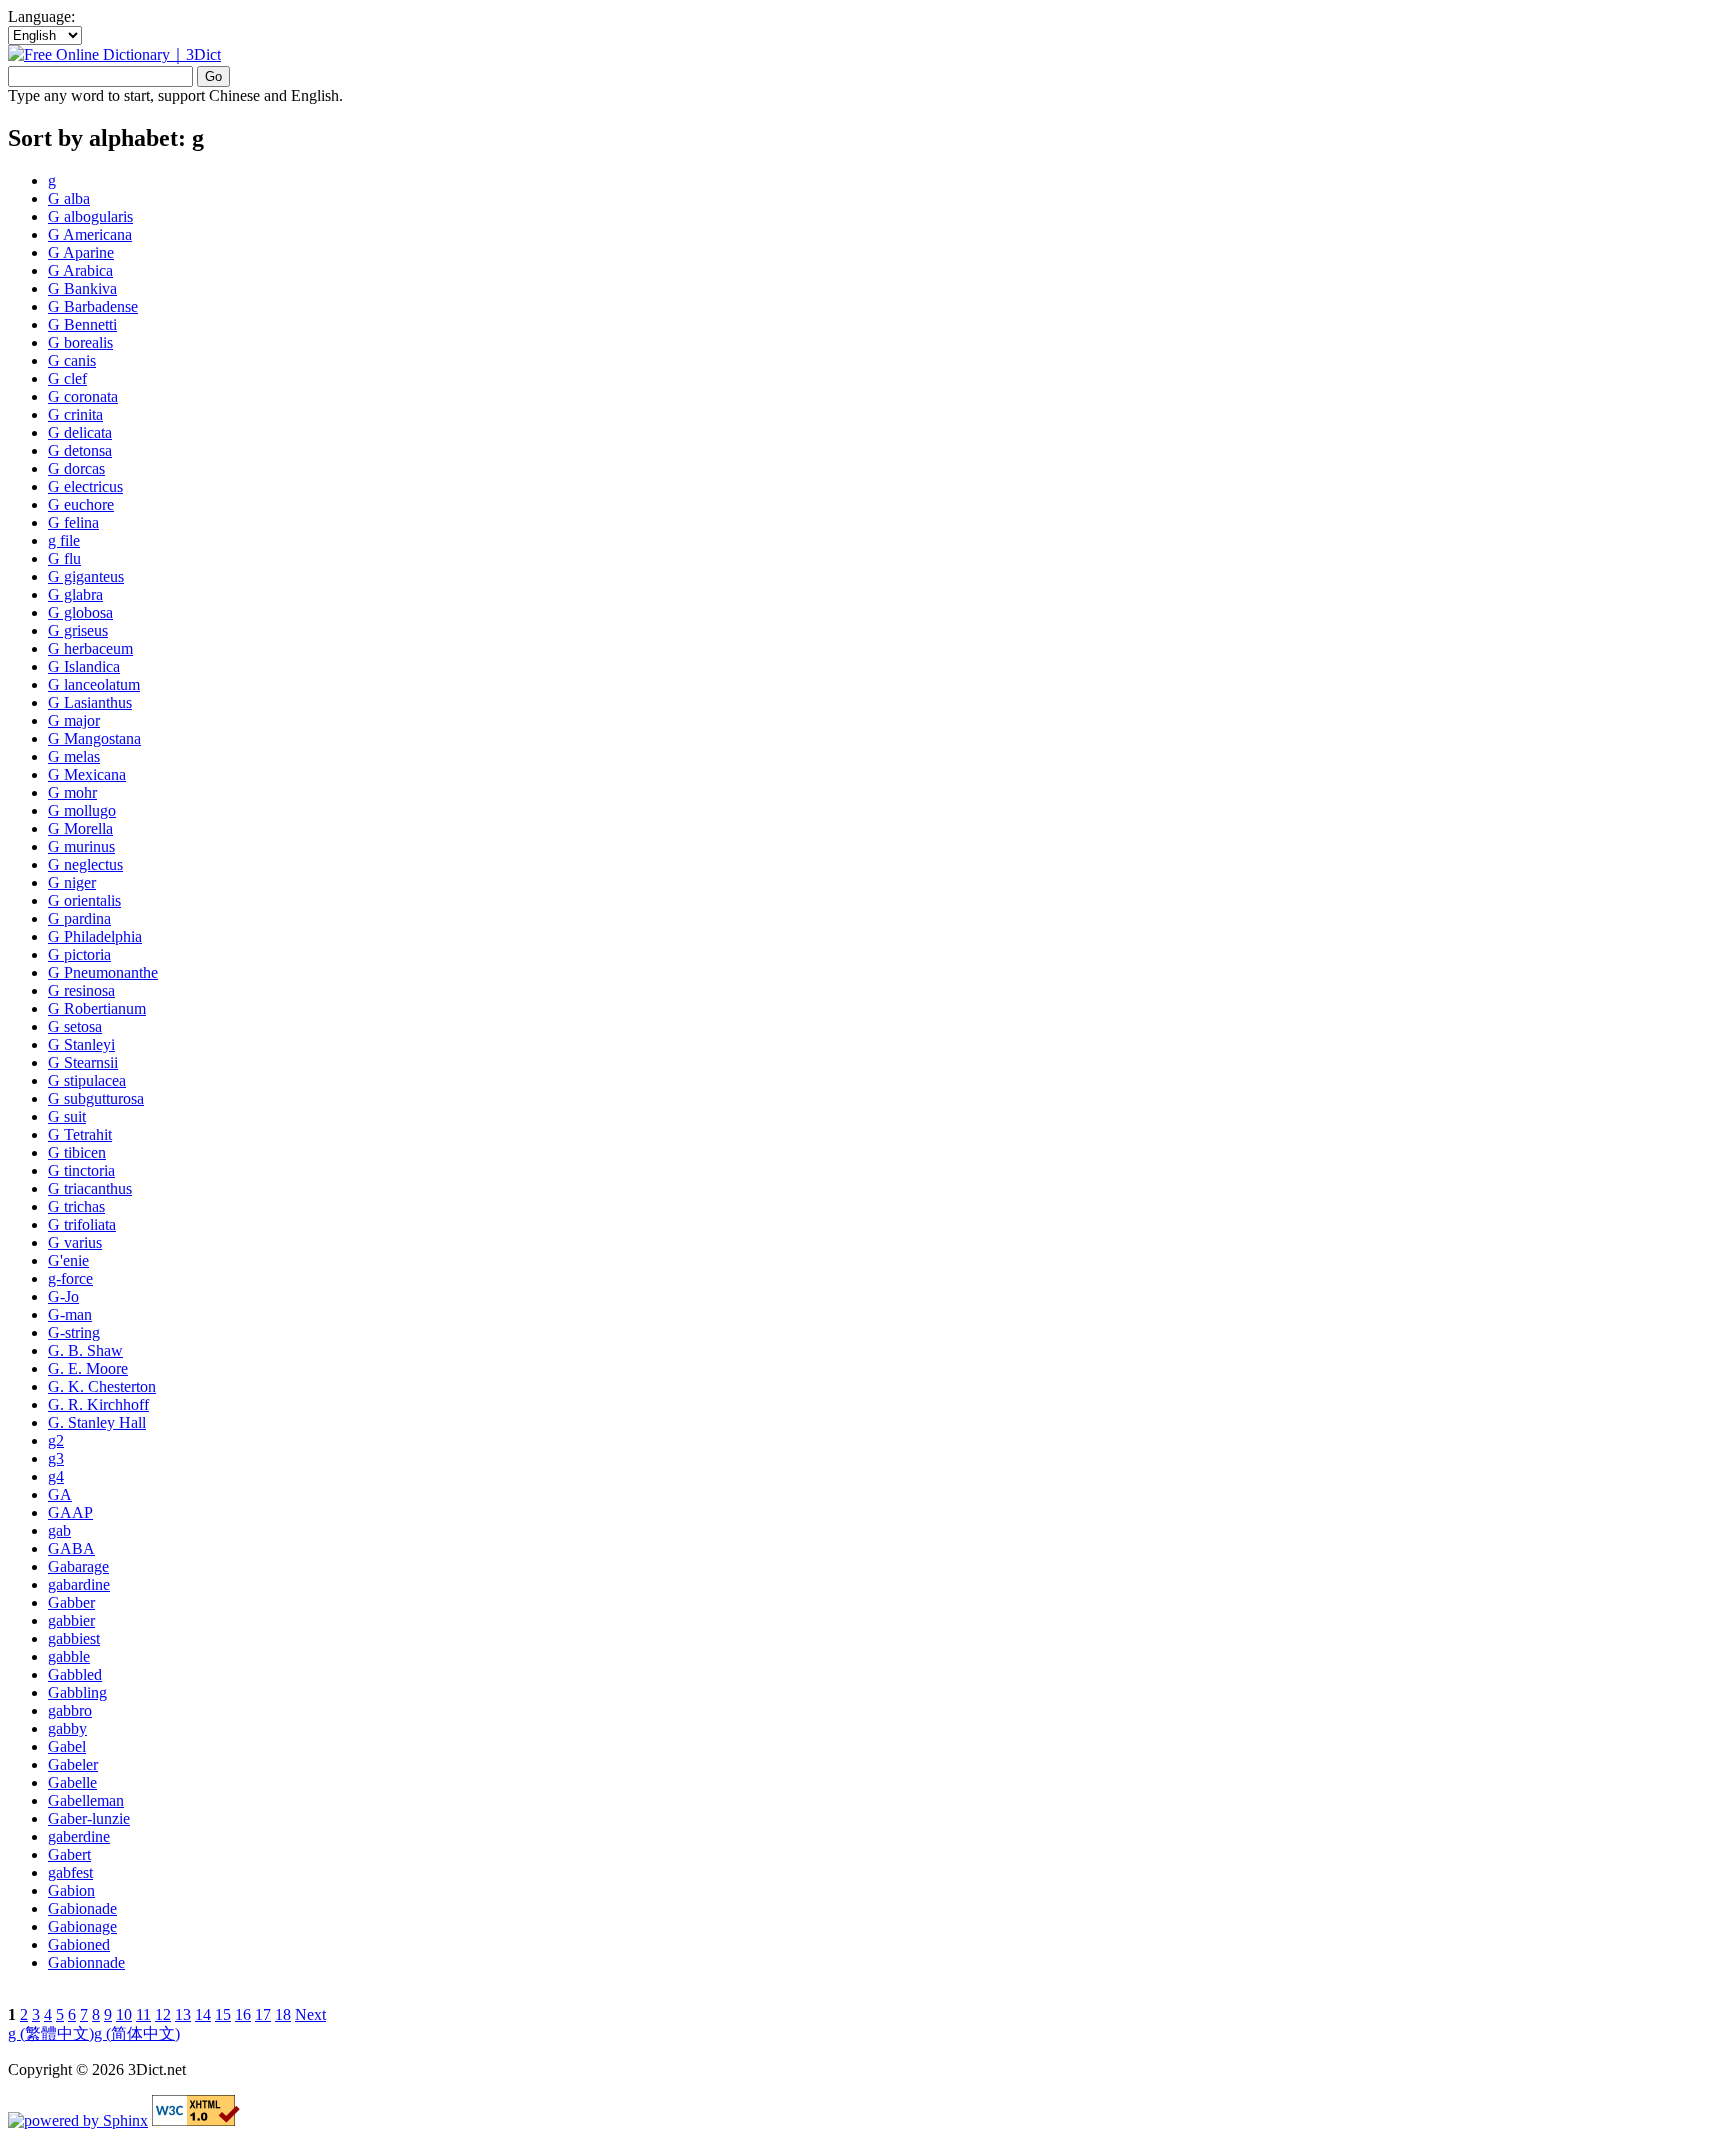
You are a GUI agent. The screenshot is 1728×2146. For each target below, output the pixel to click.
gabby (67, 1728)
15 (223, 2014)
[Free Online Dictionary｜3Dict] (114, 54)
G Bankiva (82, 288)
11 (143, 2014)
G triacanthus (90, 1188)
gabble (69, 1656)
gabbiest (74, 1638)
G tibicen (77, 1152)
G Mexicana (87, 774)
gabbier (71, 1620)
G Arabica (80, 270)
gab (59, 1530)
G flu (64, 558)
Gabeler (73, 1764)
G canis (72, 360)
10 (124, 2014)
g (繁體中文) (51, 2033)
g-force (70, 1278)
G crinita (75, 414)
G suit (67, 1116)
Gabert (69, 1854)
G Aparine (81, 252)
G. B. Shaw (85, 1350)
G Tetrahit (80, 1134)
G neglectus (85, 864)
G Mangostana (94, 738)
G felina (73, 522)
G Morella (80, 828)
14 (203, 2014)
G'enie (68, 1260)
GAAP (70, 1512)
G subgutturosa (96, 1098)
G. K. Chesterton (102, 1386)
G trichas (76, 1206)
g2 (56, 1440)
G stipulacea (87, 1080)
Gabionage (82, 1926)
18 (283, 2014)
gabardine (79, 1584)
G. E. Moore (88, 1368)
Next (310, 2014)
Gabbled (75, 1674)
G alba (69, 198)
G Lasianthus (90, 702)
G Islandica (84, 666)
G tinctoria (81, 1170)
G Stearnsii (83, 1062)
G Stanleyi (81, 1044)
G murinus (81, 846)
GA (60, 1494)
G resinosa (81, 990)
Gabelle (72, 1782)
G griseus (78, 630)
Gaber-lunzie (89, 1818)
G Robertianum (97, 1008)
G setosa (75, 1026)
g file (64, 540)
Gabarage (78, 1566)
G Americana (90, 234)
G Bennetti (82, 324)
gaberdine (79, 1836)
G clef (67, 378)
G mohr (72, 792)
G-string (74, 1332)
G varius (75, 1242)
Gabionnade (86, 1962)
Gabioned (79, 1944)
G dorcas (76, 468)
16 (243, 2014)
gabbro (70, 1710)
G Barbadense (93, 306)
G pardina (79, 918)
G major (74, 720)
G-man (70, 1314)
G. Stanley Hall (97, 1422)
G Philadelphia (95, 936)
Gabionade (82, 1908)
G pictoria (79, 954)
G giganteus (86, 576)
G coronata (83, 396)
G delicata (80, 432)
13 (183, 2014)
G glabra (75, 594)
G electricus (85, 486)
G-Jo (63, 1296)
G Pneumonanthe (103, 972)
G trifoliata (82, 1224)
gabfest (70, 1872)
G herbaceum (90, 648)
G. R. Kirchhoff (98, 1404)
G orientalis (84, 900)
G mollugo (82, 810)
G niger (72, 882)
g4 (56, 1476)
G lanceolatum (94, 684)
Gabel (67, 1746)
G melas (74, 756)
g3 (56, 1458)
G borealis (80, 342)
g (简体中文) (137, 2033)
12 (163, 2014)
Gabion (71, 1890)
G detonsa (80, 450)
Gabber (71, 1602)
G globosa (80, 612)
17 (263, 2014)
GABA (71, 1548)
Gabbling (77, 1692)
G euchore (81, 504)
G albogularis (90, 216)
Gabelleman (86, 1800)
